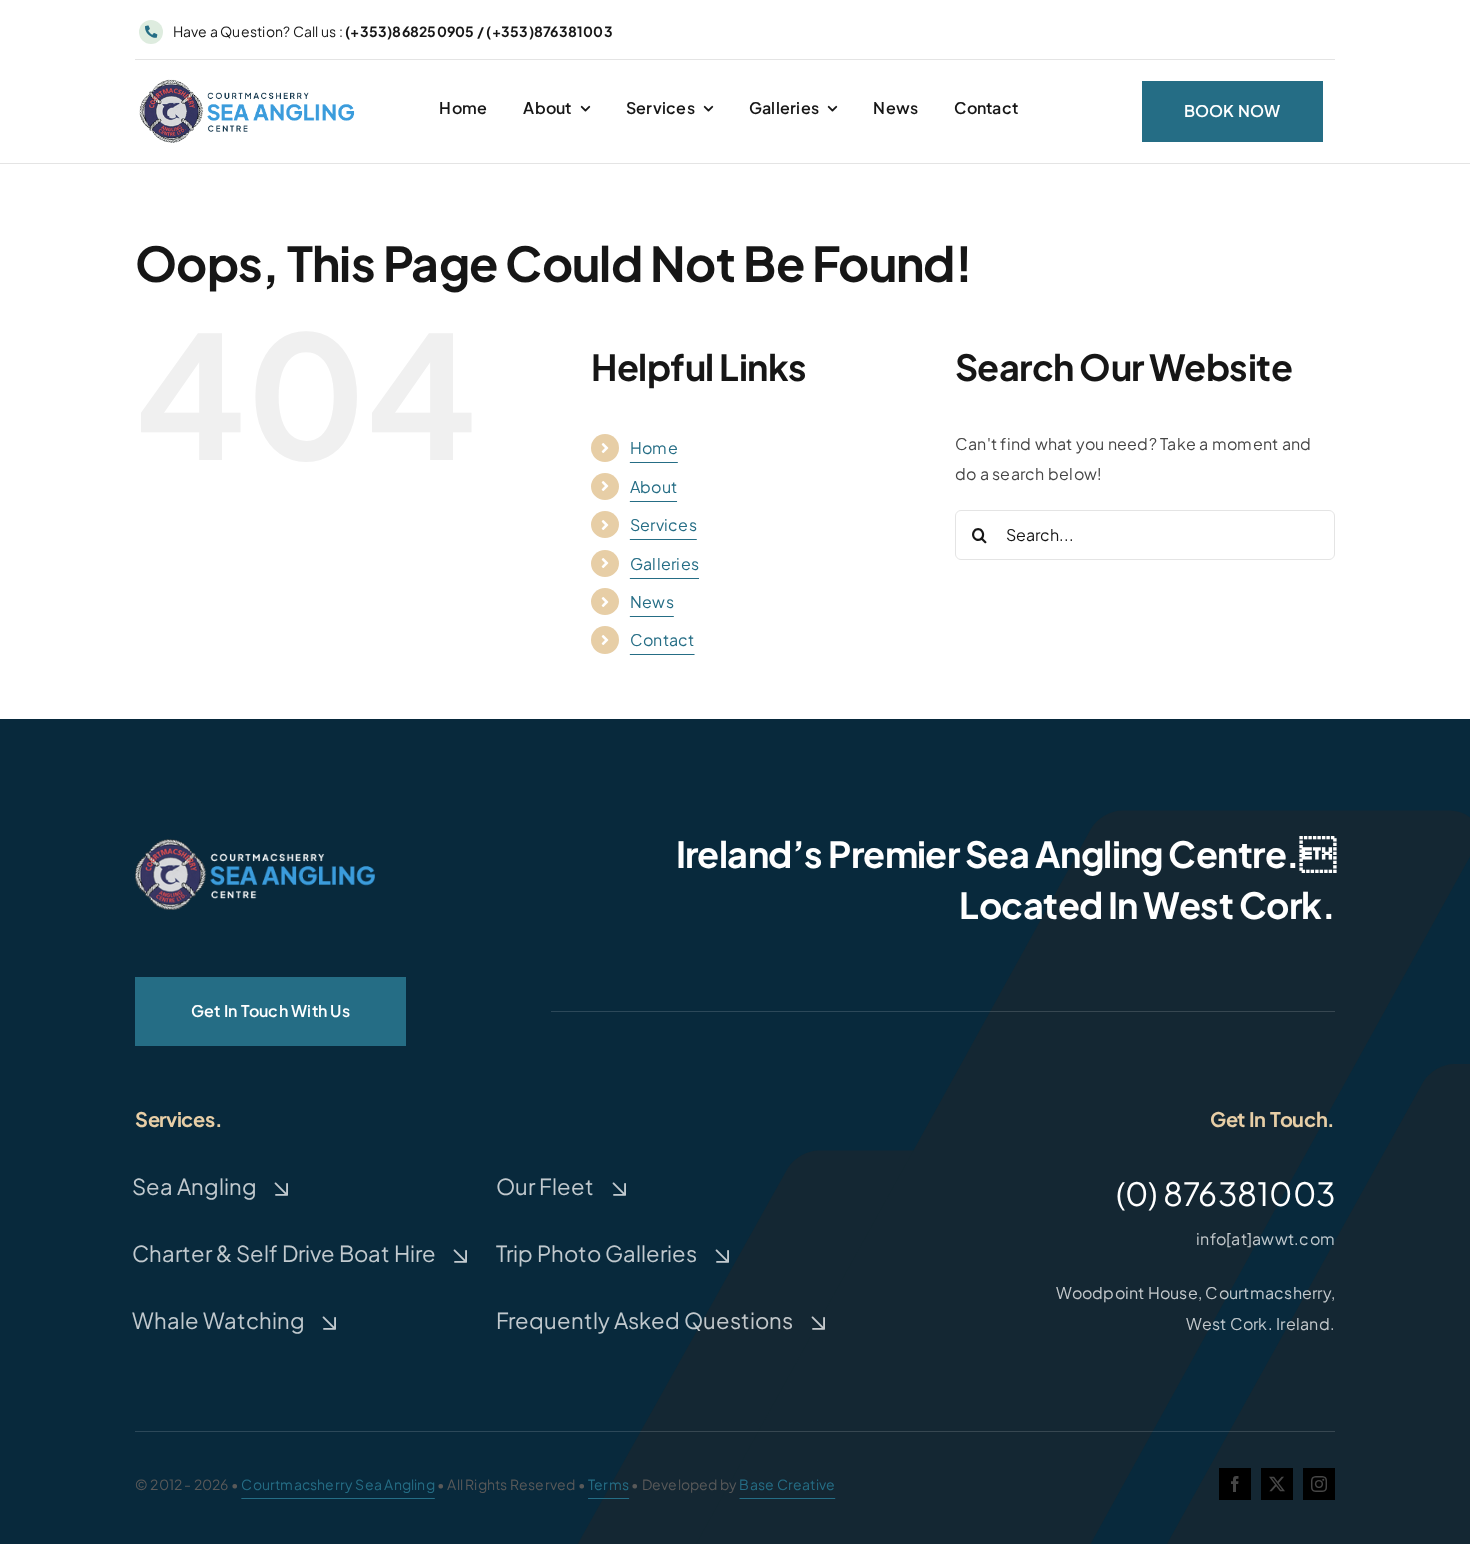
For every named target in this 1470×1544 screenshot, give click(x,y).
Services (663, 524)
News (652, 601)
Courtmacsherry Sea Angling (337, 1484)
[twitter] (1277, 1484)
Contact (662, 639)
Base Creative (787, 1484)
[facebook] (1235, 1484)
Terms (608, 1484)
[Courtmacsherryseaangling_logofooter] (255, 846)
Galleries (664, 563)
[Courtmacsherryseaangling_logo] (250, 83)
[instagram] (1319, 1484)
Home (654, 447)
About (653, 486)
